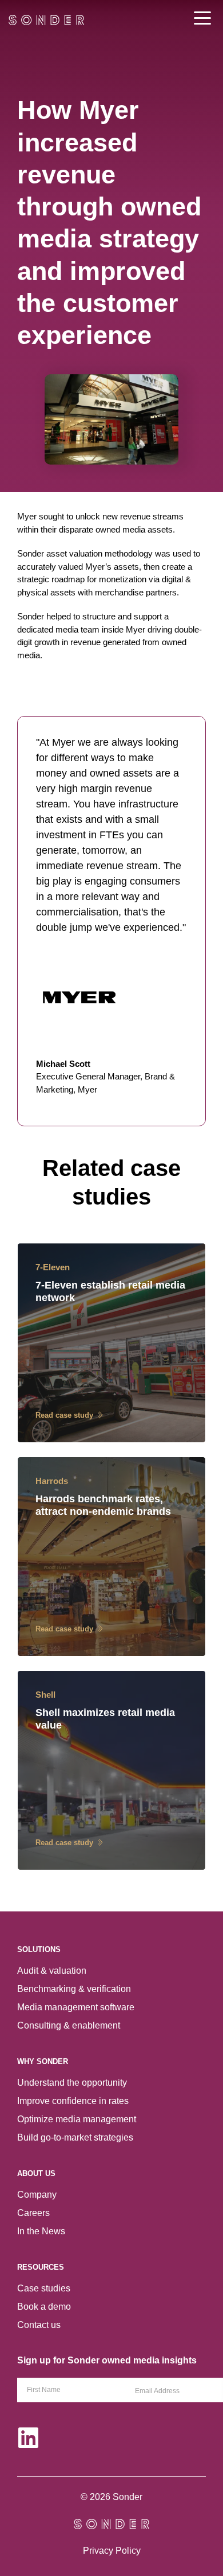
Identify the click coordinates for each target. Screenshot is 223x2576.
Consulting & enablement (69, 2025)
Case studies (44, 2288)
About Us (36, 2173)
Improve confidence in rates (73, 2101)
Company (37, 2195)
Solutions (39, 1949)
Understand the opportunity (72, 2083)
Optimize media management (77, 2119)
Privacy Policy (112, 2551)
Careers (33, 2213)
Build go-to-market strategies (75, 2137)
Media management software (76, 2007)
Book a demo (44, 2307)
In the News (41, 2231)
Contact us (39, 2325)
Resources (41, 2267)
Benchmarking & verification (74, 1989)
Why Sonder (43, 2061)
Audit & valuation (52, 1971)
